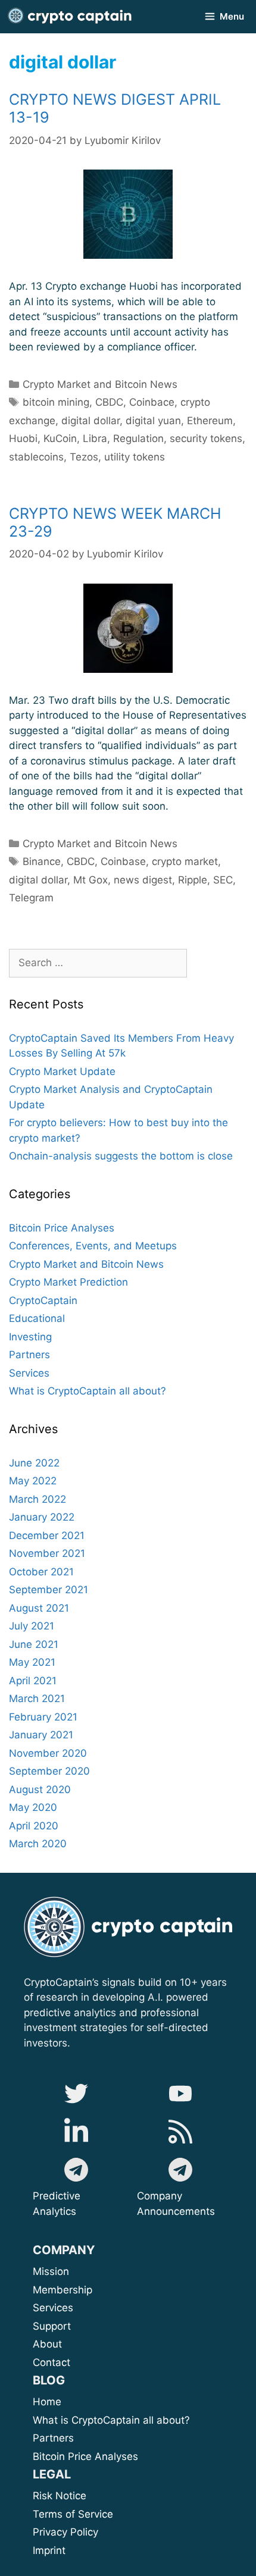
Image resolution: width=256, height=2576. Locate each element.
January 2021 (41, 1735)
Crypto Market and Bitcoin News (100, 384)
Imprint (49, 2550)
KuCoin (60, 438)
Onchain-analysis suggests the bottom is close (121, 1156)
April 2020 (34, 1826)
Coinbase (123, 861)
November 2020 (48, 1753)
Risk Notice (60, 2496)
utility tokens (135, 457)
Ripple (193, 880)
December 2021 (47, 1535)
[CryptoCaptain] (70, 17)
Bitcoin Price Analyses (62, 1228)
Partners (29, 1355)
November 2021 (47, 1553)
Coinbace (152, 402)
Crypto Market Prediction (68, 1282)
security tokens (206, 438)
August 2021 (39, 1608)
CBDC (109, 402)
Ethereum (210, 421)
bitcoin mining (56, 402)
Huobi (23, 438)
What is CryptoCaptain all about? (88, 1391)
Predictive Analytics (57, 2204)
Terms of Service (73, 2514)
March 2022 (38, 1499)
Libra (95, 438)
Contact (51, 2362)
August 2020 (40, 1790)
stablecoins (36, 457)
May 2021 (32, 1662)
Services (29, 1373)
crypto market (185, 861)
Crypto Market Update (62, 1071)
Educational (37, 1318)
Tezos (84, 457)
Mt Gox (90, 880)
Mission (81, 2271)
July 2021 (32, 1626)
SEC (223, 880)
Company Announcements (176, 2204)
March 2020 (38, 1844)
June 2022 (34, 1463)
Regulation (138, 438)
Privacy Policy (65, 2532)
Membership (77, 2290)
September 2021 (49, 1590)
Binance (42, 861)
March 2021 (37, 1698)
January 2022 (42, 1517)
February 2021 (43, 1717)
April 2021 (33, 1681)
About (89, 2344)
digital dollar (90, 421)
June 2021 (34, 1644)
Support (79, 2326)
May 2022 (33, 1481)
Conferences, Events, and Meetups (93, 1246)
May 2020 (33, 1807)
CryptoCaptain (43, 1300)
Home (47, 2402)
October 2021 (41, 1572)
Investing (30, 1337)
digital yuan (153, 421)
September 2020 (49, 1771)
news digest (143, 880)
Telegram (31, 898)
